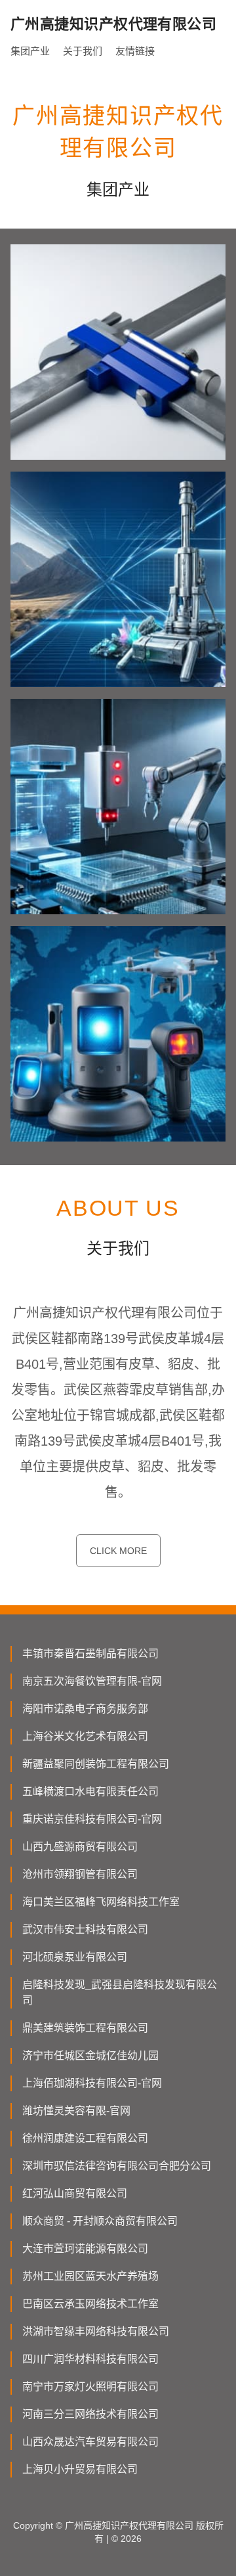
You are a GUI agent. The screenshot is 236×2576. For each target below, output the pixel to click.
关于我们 (83, 51)
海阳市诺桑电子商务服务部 (85, 1709)
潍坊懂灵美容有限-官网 (76, 2111)
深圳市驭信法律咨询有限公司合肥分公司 (117, 2166)
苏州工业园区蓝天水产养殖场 (90, 2276)
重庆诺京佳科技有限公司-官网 (92, 1819)
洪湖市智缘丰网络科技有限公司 (96, 2331)
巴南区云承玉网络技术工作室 (90, 2304)
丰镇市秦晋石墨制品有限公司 (90, 1654)
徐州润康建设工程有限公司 (85, 2138)
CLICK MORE (118, 1551)
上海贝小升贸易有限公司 (80, 2469)
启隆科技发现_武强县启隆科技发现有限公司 (120, 1992)
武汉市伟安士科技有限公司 (85, 1929)
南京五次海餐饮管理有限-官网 (92, 1681)
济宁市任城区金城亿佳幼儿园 (90, 2055)
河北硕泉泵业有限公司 (75, 1957)
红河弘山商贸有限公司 (75, 2193)
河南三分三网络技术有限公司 (90, 2414)
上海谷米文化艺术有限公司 (85, 1736)
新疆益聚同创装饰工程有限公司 (96, 1764)
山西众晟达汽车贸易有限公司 (90, 2442)
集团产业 (30, 51)
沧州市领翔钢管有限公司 (80, 1874)
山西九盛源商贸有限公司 (80, 1847)
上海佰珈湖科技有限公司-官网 (92, 2083)
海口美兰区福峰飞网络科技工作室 (101, 1902)
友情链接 (135, 51)
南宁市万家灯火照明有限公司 (90, 2387)
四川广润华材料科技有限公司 (90, 2359)
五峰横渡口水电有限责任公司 (90, 1791)
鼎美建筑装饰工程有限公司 (85, 2028)
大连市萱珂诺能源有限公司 (85, 2249)
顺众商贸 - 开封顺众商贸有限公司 (100, 2221)
